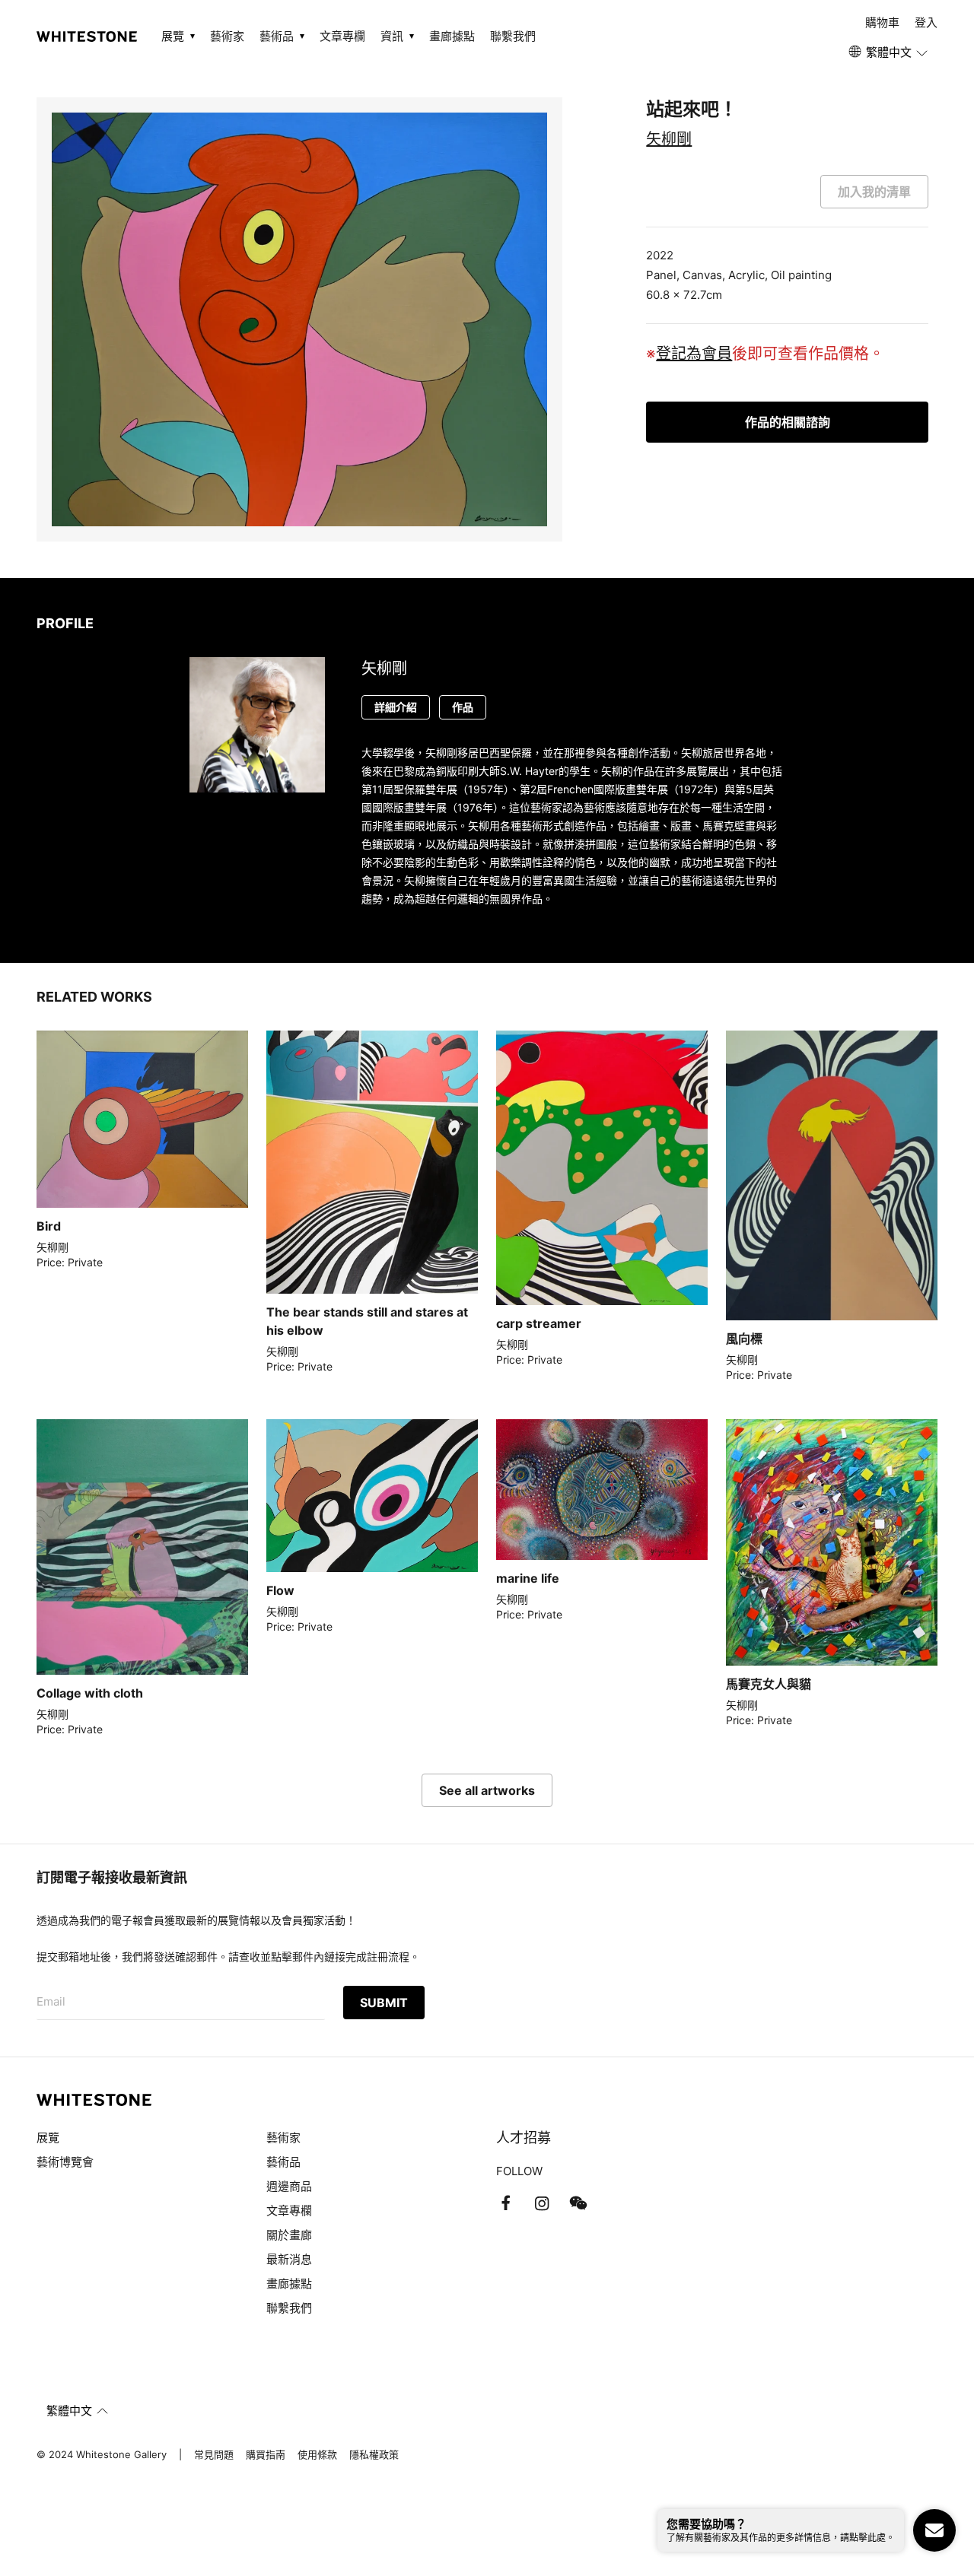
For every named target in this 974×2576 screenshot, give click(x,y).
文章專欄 (342, 36)
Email (51, 2001)
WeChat (578, 2203)
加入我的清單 (874, 192)
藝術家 (227, 36)
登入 (926, 22)
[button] (889, 52)
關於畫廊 (291, 2235)
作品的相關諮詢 (788, 422)
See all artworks (487, 1790)
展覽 (48, 2138)
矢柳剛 (669, 139)
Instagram (542, 2203)
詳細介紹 (396, 707)
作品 (463, 707)
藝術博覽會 (65, 2162)
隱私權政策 (374, 2454)
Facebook (505, 2203)
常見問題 (214, 2454)
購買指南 (266, 2454)
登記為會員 (694, 354)
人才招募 (524, 2138)
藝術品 (283, 2162)
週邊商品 (289, 2186)
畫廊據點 (452, 36)
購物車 (882, 22)
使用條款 (317, 2454)
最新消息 (289, 2259)
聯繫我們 (513, 36)
